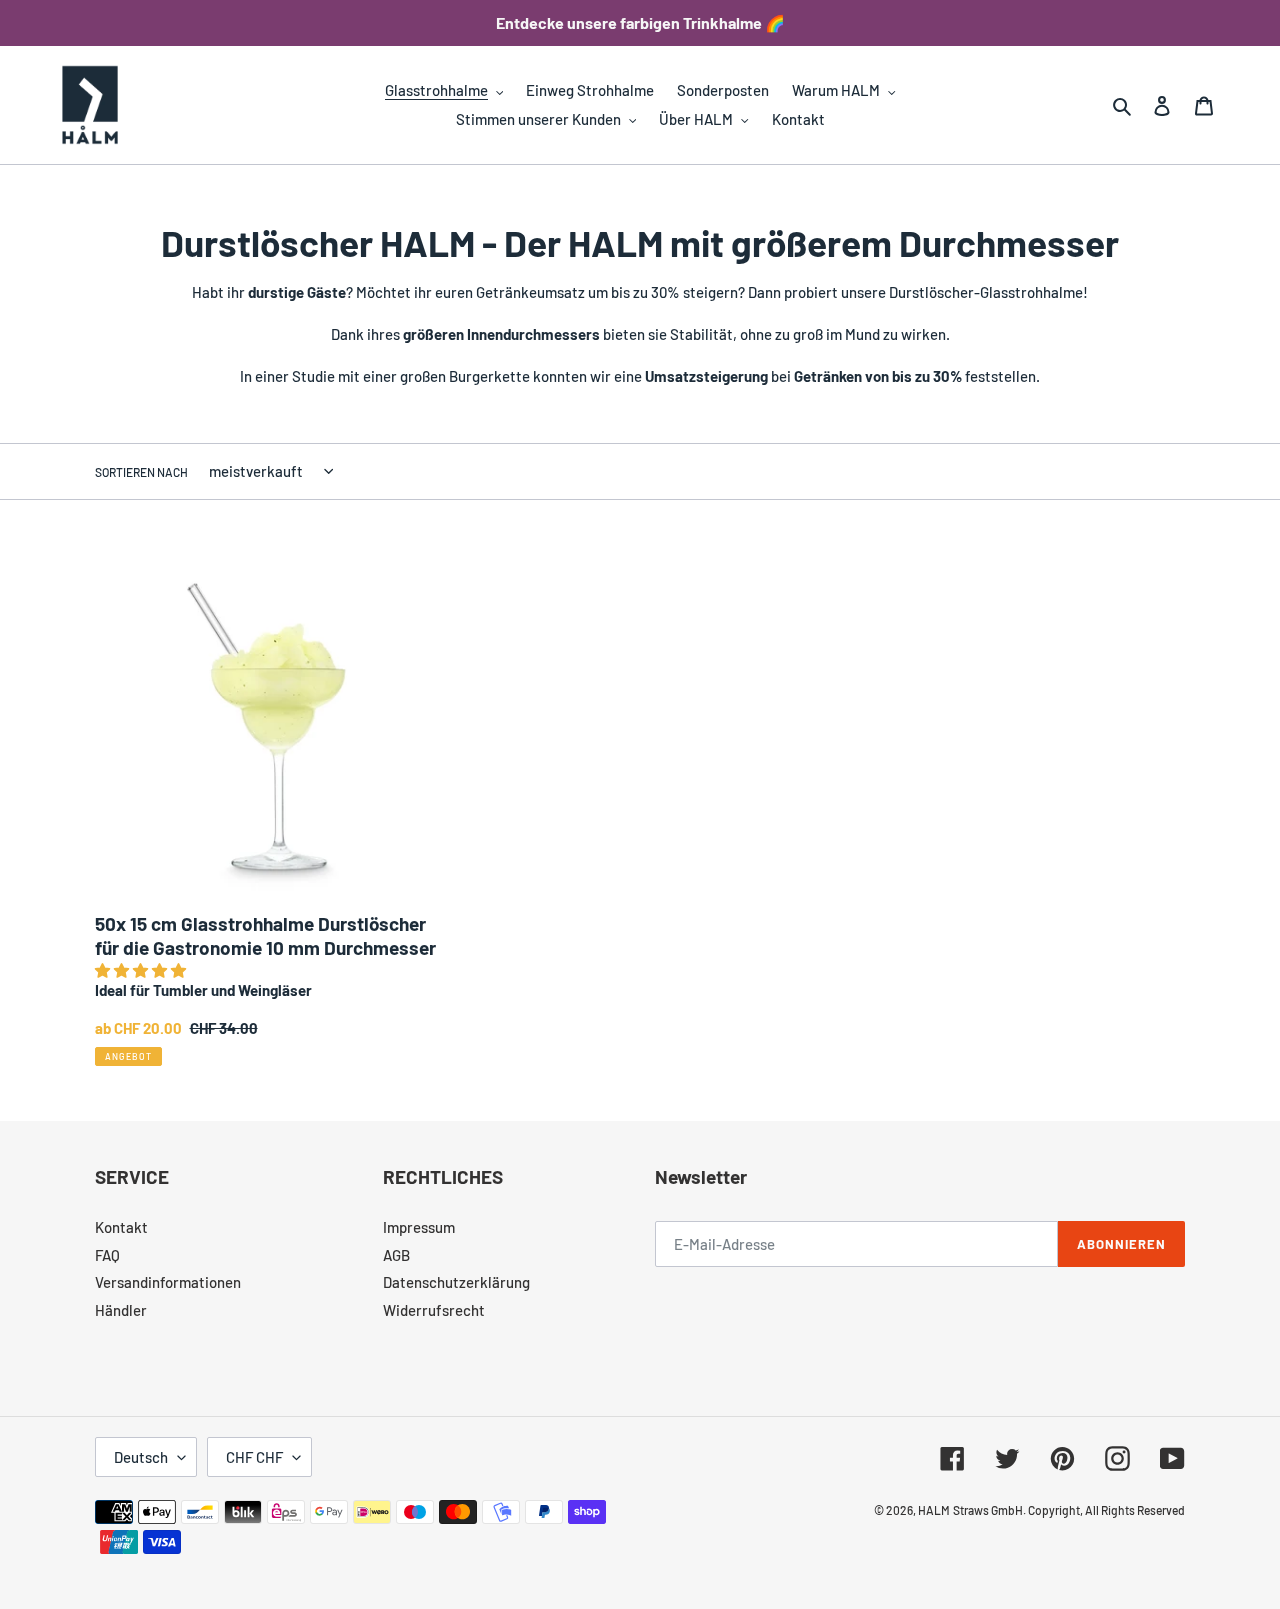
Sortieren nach (141, 472)
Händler (121, 1310)
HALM (934, 1510)
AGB (396, 1255)
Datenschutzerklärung (456, 1282)
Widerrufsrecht (434, 1310)
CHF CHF (254, 1457)
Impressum (419, 1227)
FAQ (107, 1255)
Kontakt (121, 1227)
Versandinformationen (168, 1282)
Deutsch (141, 1457)
